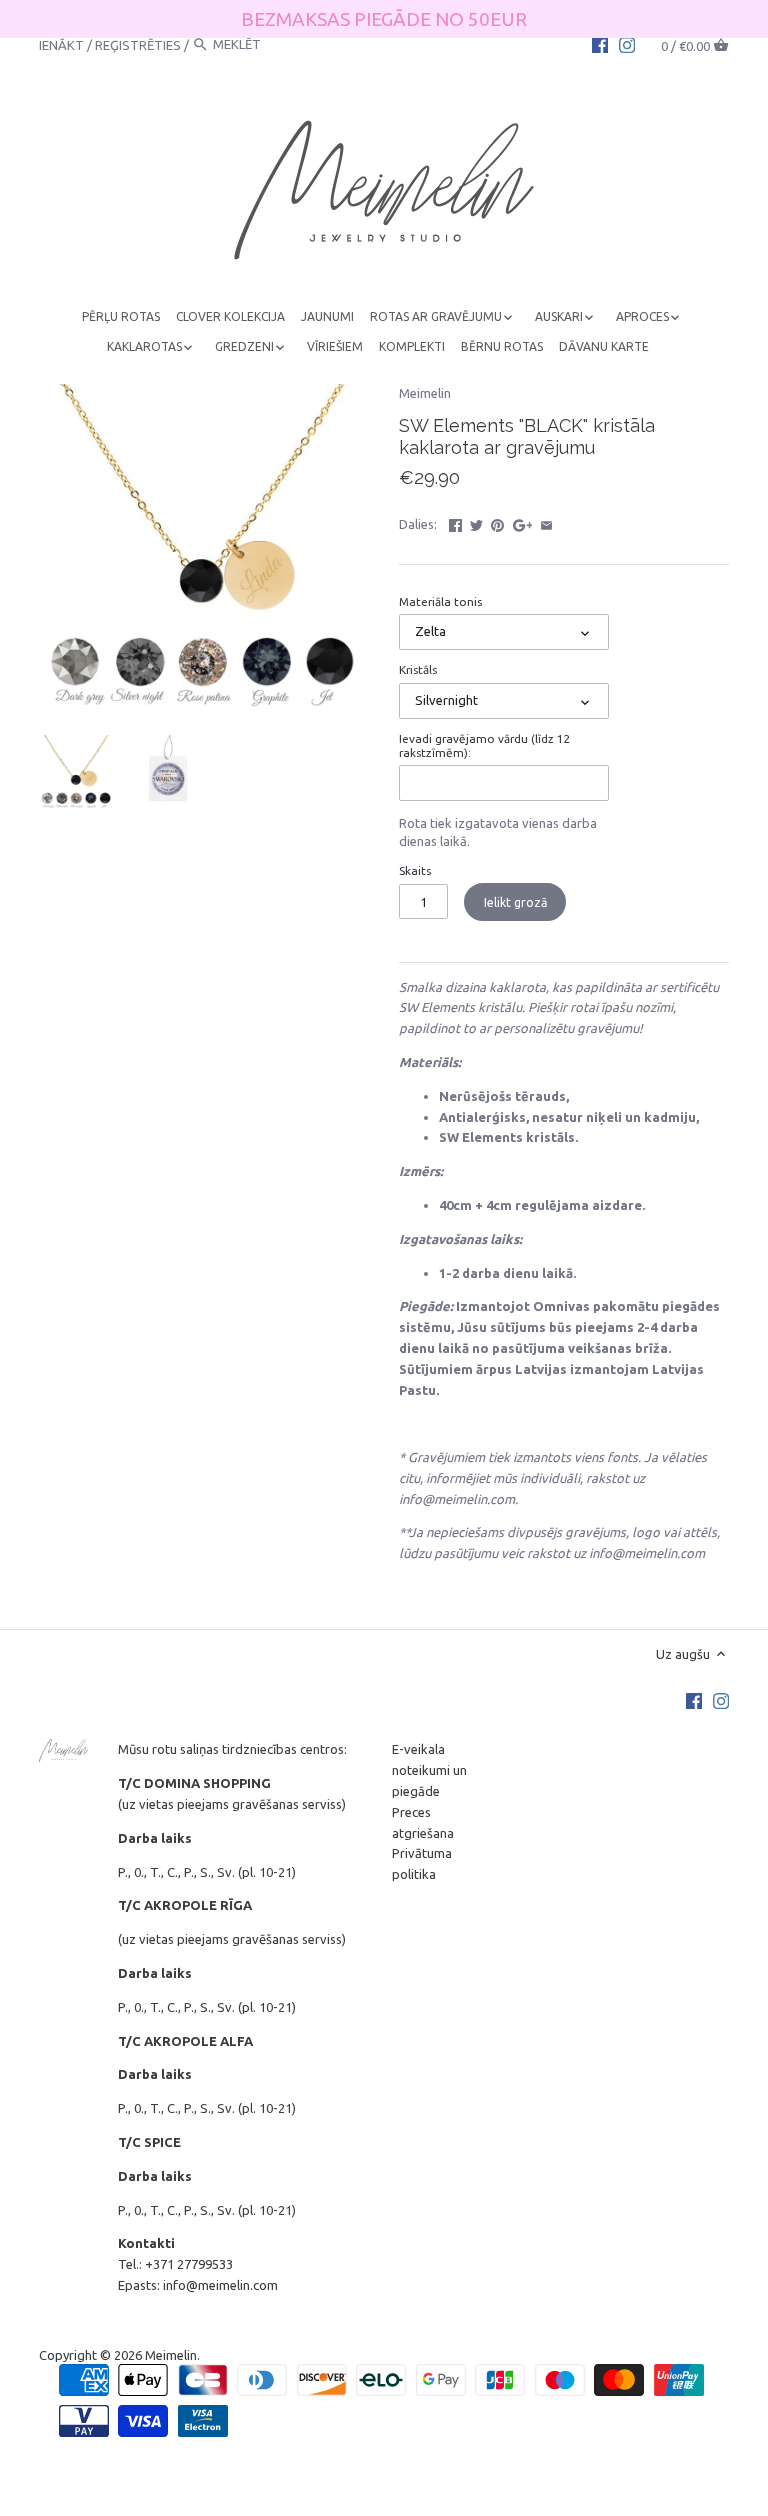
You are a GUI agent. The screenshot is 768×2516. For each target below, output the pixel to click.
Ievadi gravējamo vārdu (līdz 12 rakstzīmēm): (485, 745)
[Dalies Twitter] (476, 522)
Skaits (415, 870)
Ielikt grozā (515, 902)
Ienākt (61, 44)
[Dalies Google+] (523, 522)
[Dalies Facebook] (455, 522)
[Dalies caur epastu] (546, 522)
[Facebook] (600, 44)
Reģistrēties (138, 44)
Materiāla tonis (440, 601)
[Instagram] (627, 44)
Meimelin (425, 393)
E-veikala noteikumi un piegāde (429, 1770)
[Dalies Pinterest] (497, 522)
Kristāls (418, 669)
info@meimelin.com (220, 2285)
